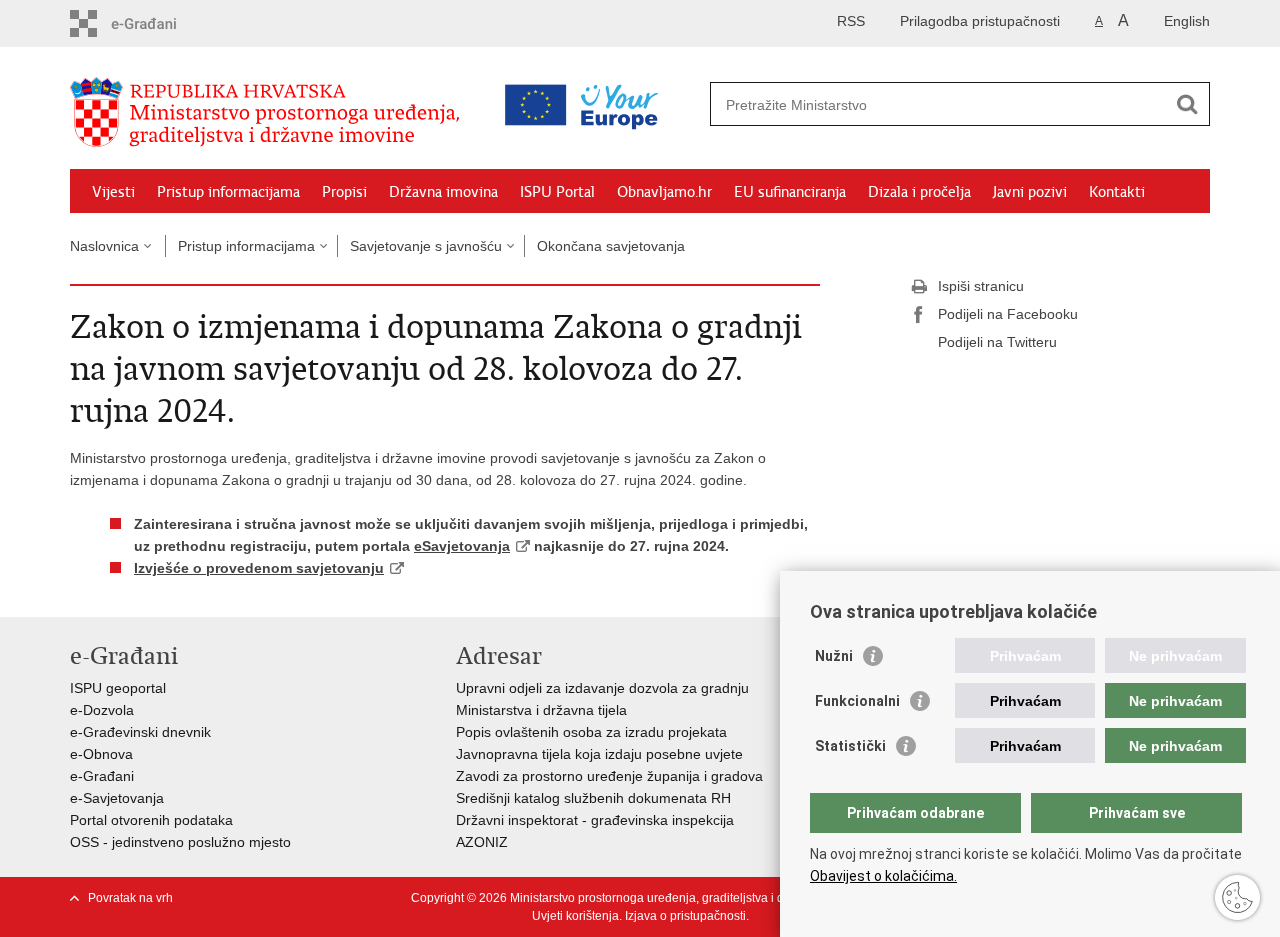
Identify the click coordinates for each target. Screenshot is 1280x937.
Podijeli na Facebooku (1008, 314)
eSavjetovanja (462, 546)
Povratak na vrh (130, 898)
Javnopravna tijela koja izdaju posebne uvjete (599, 754)
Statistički (850, 746)
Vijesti (113, 192)
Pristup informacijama (228, 192)
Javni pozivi (1030, 192)
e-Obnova (101, 754)
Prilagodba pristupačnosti (980, 21)
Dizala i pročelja (919, 192)
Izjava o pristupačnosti (685, 916)
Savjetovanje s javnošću (426, 246)
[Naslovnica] (270, 113)
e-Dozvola (102, 710)
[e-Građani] (155, 23)
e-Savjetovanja (117, 798)
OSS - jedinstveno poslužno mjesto (180, 842)
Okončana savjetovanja (611, 246)
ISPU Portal (557, 192)
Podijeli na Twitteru (997, 342)
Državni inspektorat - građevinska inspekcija (595, 820)
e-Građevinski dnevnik (140, 732)
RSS (851, 21)
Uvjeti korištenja (575, 916)
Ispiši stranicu (981, 286)
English (1187, 21)
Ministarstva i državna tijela (541, 710)
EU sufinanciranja (790, 192)
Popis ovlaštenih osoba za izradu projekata (591, 732)
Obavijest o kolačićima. (883, 876)
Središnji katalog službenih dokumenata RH (593, 798)
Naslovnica (104, 246)
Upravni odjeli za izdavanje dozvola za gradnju (602, 688)
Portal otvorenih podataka (151, 820)
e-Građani (102, 776)
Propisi (344, 192)
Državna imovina (443, 192)
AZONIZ (482, 842)
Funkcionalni (857, 701)
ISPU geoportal (118, 688)
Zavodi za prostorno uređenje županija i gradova (609, 776)
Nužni (834, 656)
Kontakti (1117, 192)
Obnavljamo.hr (664, 192)
